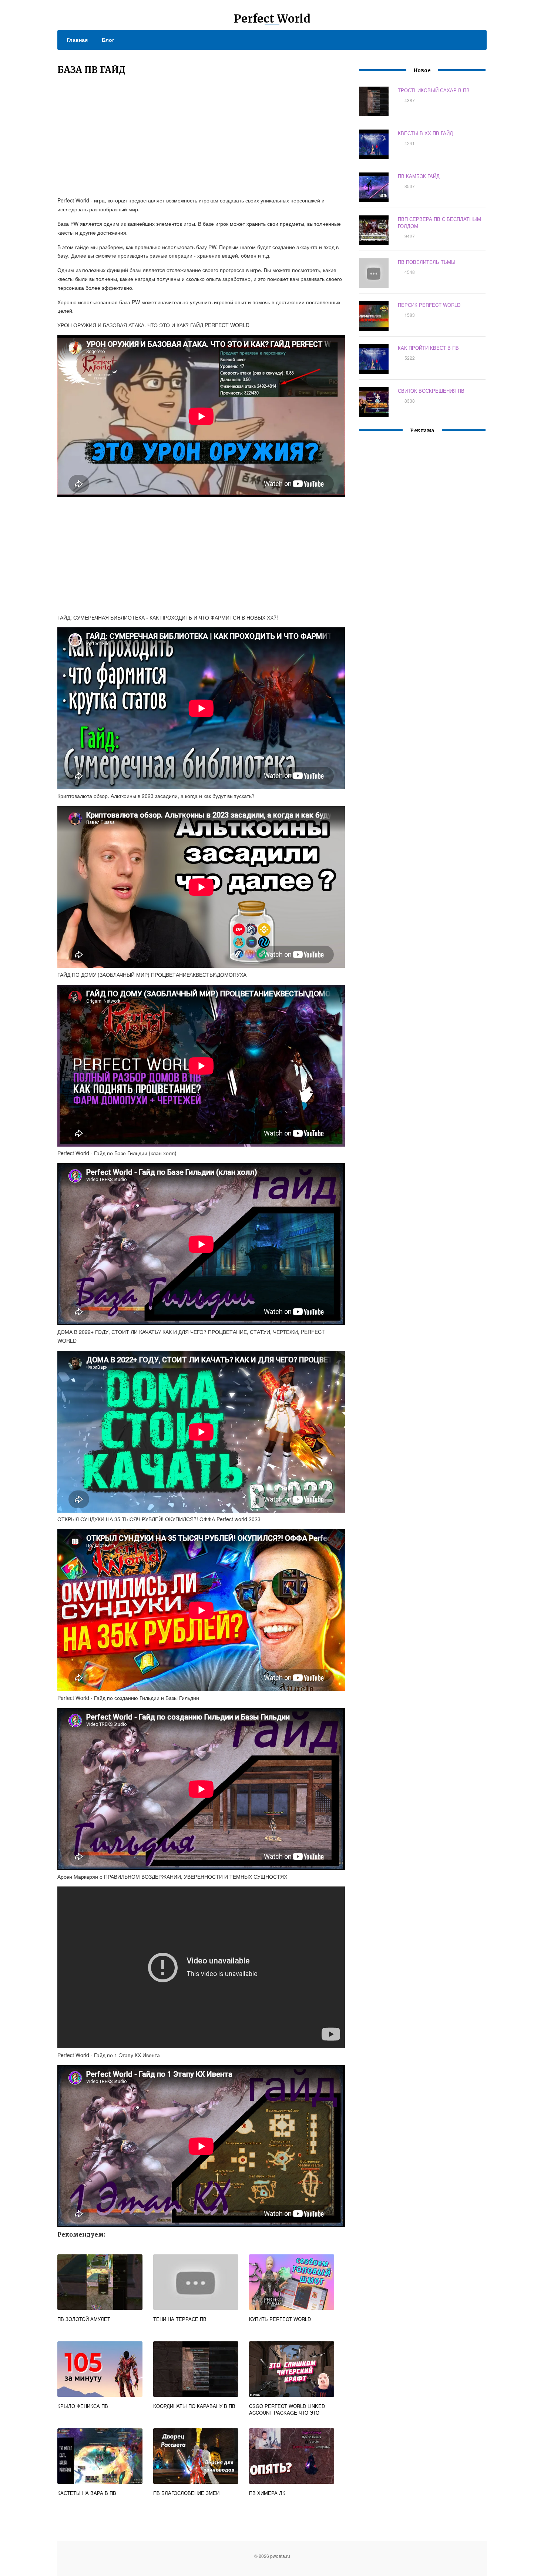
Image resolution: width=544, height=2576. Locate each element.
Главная (77, 40)
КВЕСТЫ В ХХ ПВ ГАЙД (425, 133)
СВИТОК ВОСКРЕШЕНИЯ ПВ (431, 391)
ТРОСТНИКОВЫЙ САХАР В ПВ (434, 90)
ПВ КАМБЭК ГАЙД (419, 176)
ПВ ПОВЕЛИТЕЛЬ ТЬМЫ (427, 262)
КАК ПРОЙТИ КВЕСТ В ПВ (428, 348)
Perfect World (272, 19)
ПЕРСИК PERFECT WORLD (429, 305)
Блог (108, 40)
